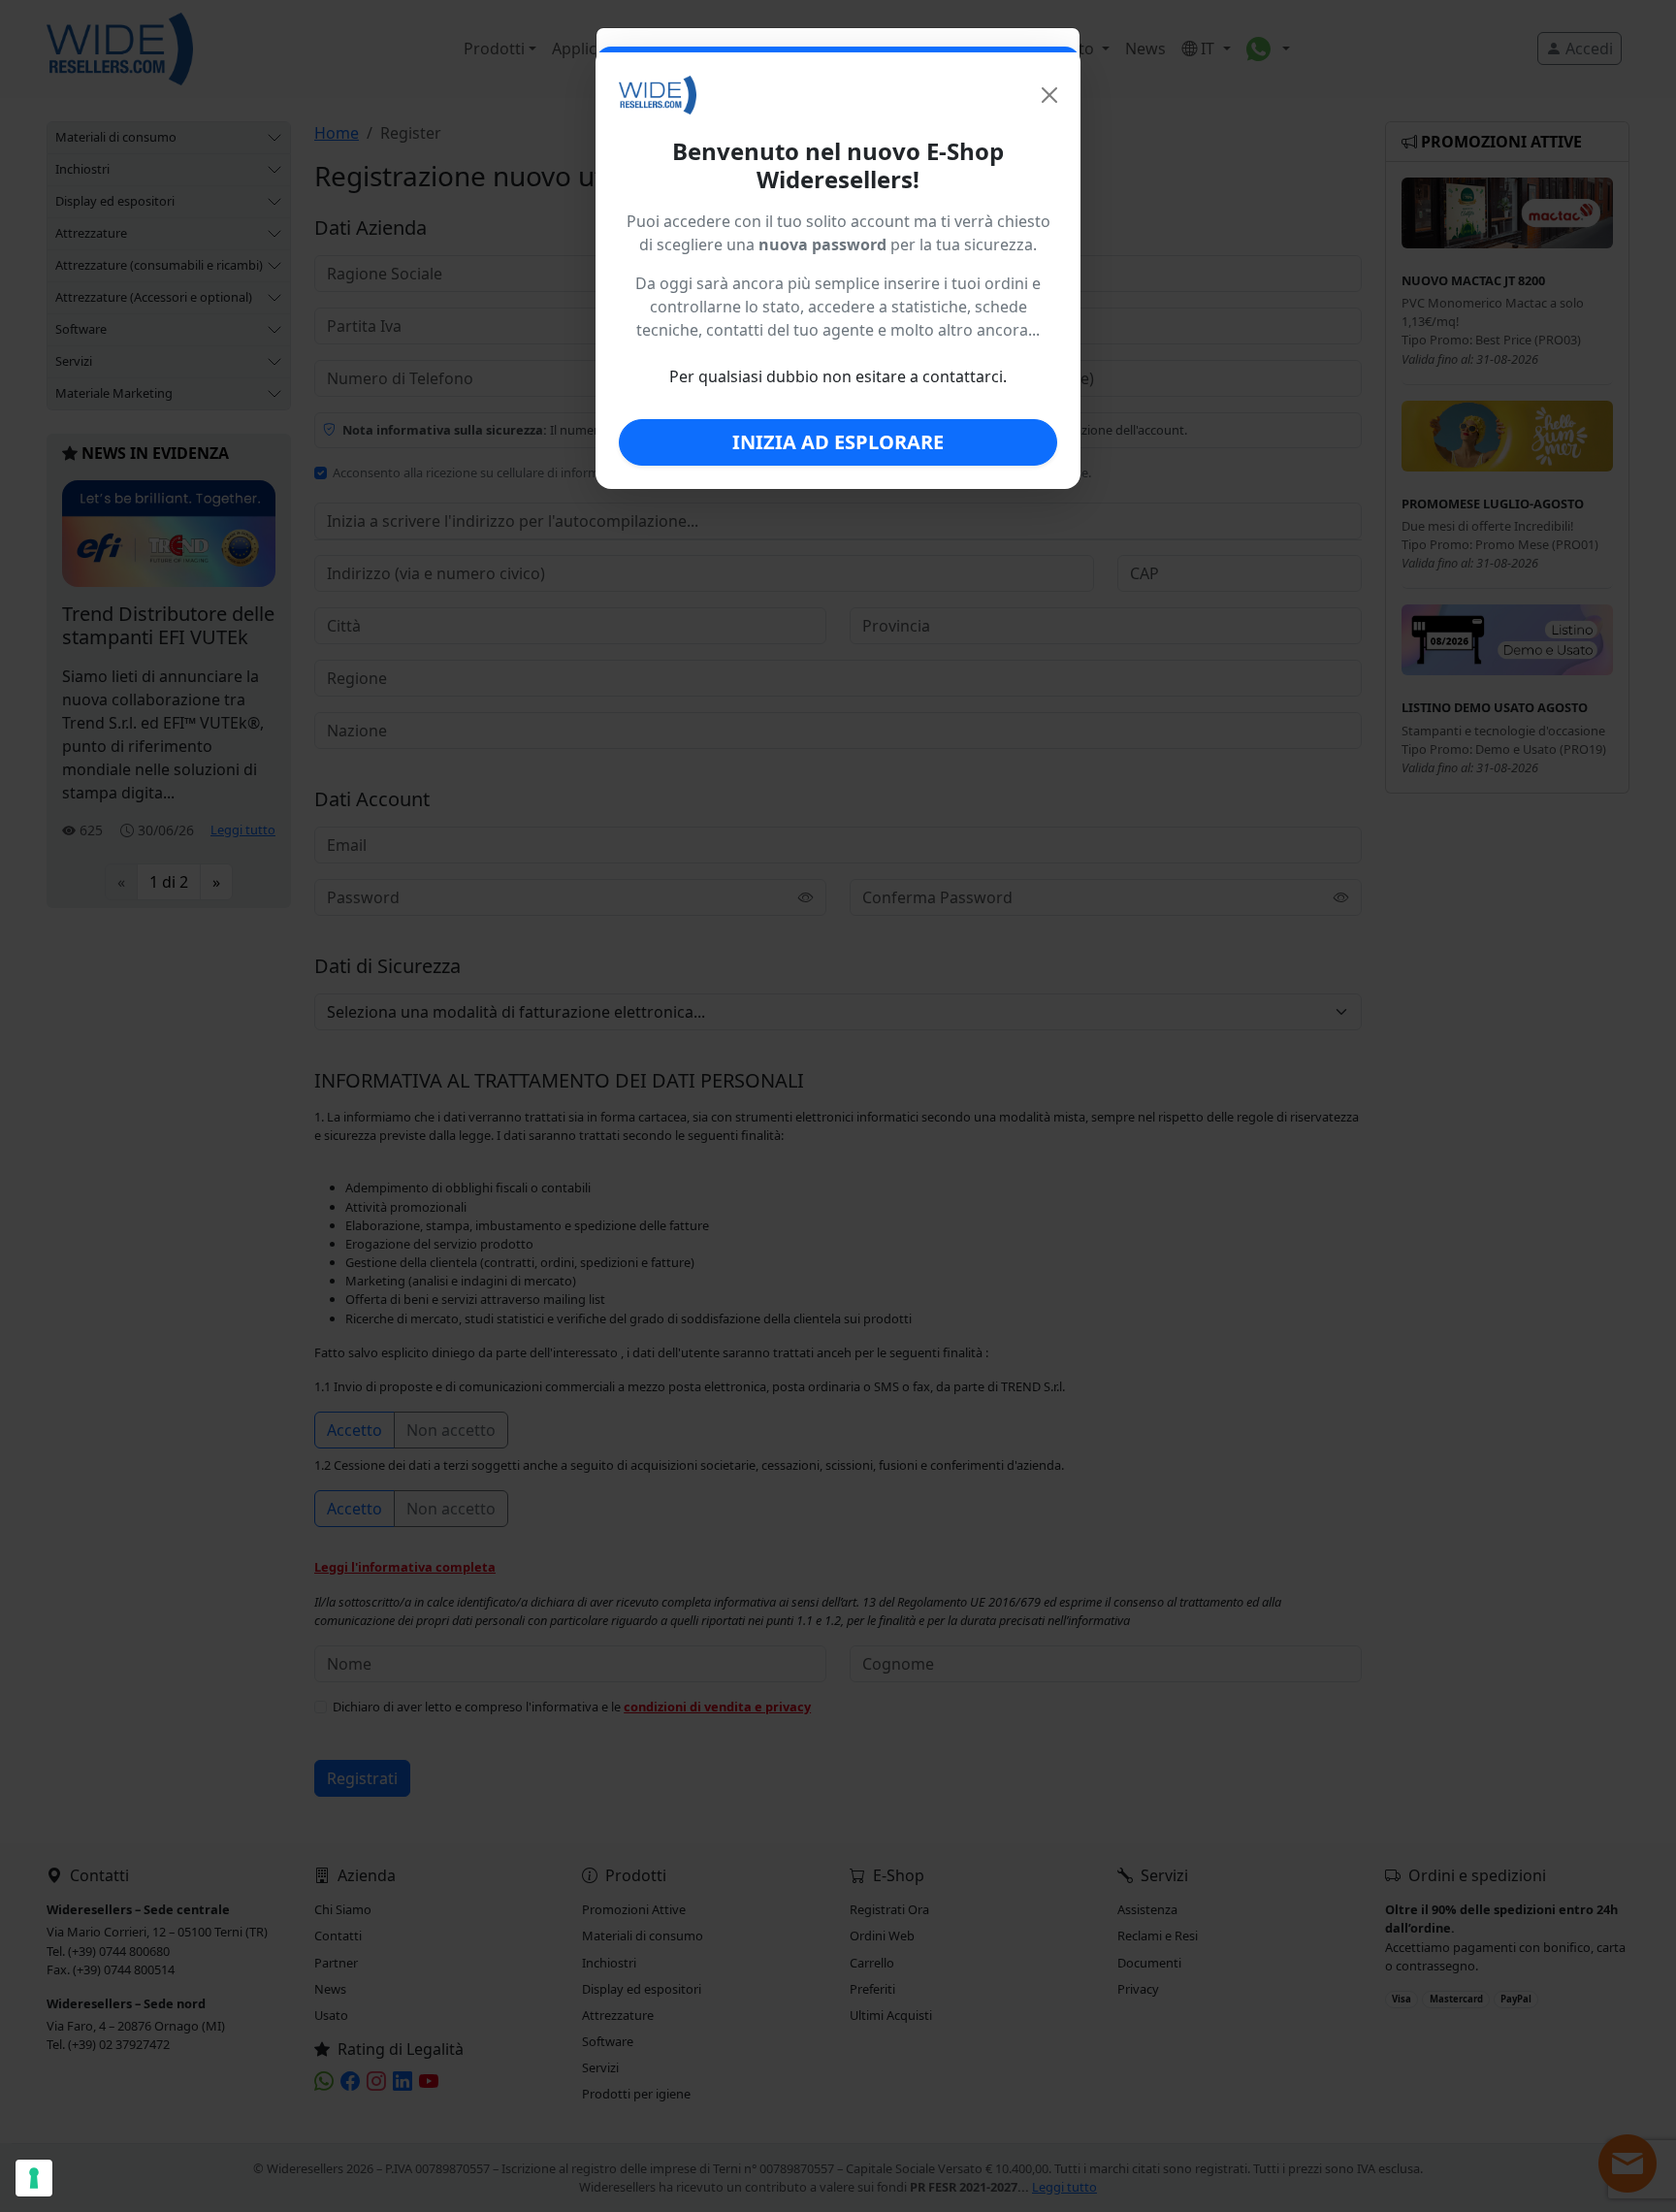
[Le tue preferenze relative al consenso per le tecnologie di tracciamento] (34, 2178)
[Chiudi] (1049, 95)
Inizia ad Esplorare (838, 442)
